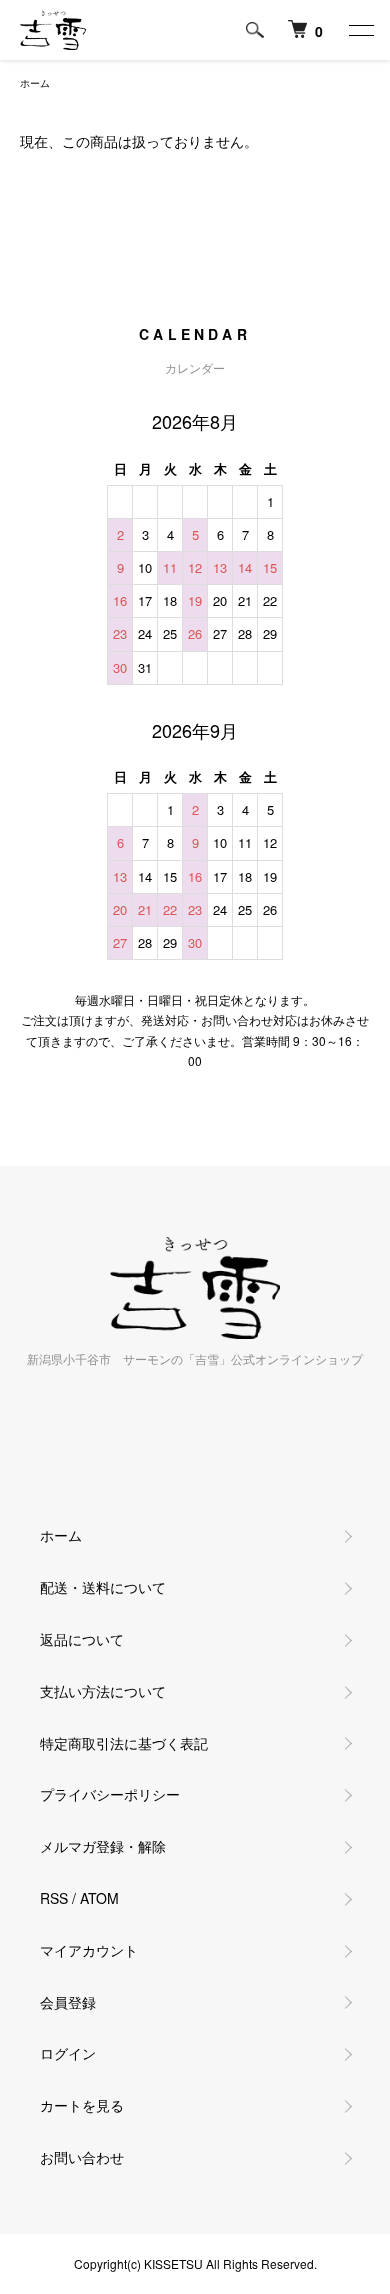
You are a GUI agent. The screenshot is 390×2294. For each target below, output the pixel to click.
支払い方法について (103, 1691)
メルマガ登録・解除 (103, 1846)
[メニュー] (360, 30)
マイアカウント (89, 1950)
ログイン (68, 2053)
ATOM (99, 1898)
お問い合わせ (82, 2157)
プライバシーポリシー (110, 1794)
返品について (82, 1639)
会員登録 (68, 2002)
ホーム (35, 83)
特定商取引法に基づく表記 (124, 1743)
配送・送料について (103, 1587)
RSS (54, 1898)
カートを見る (82, 2105)
